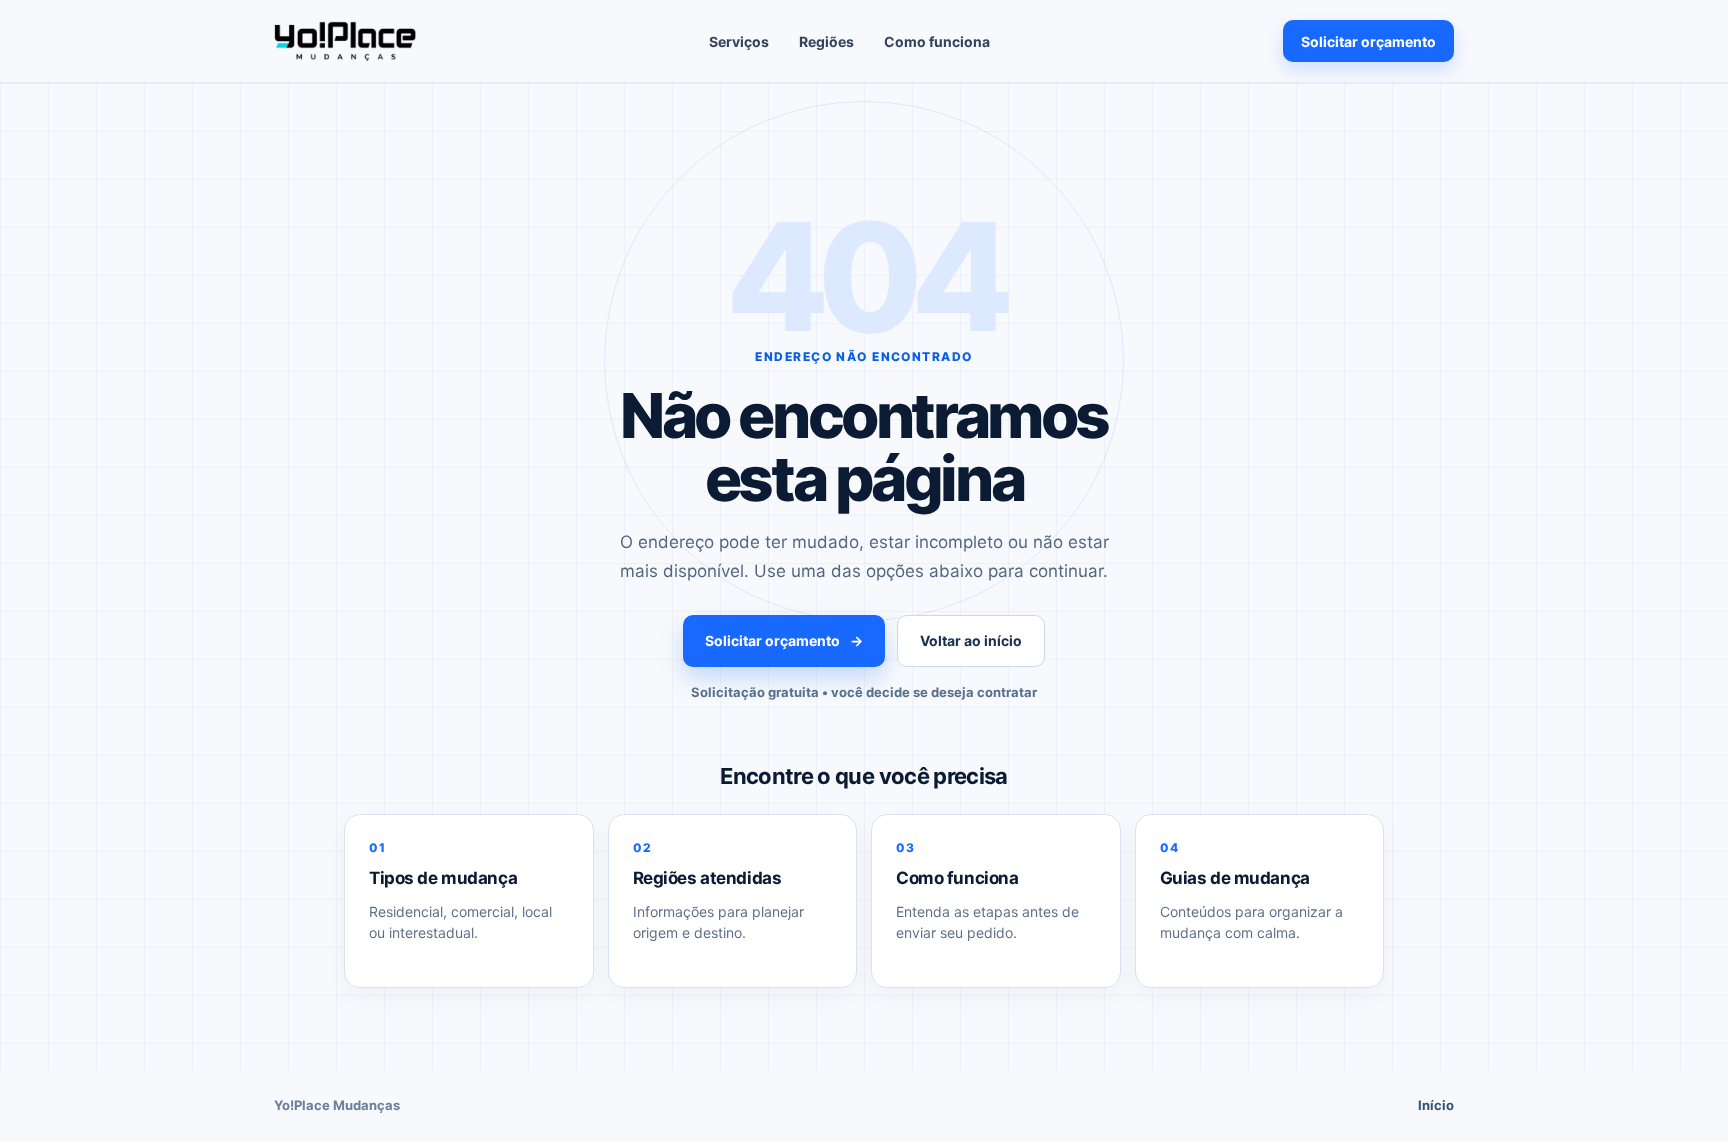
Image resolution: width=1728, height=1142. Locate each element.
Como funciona (937, 41)
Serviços (739, 41)
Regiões (826, 41)
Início (1436, 1105)
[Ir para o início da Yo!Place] (345, 41)
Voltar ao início (971, 640)
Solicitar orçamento (1368, 41)
